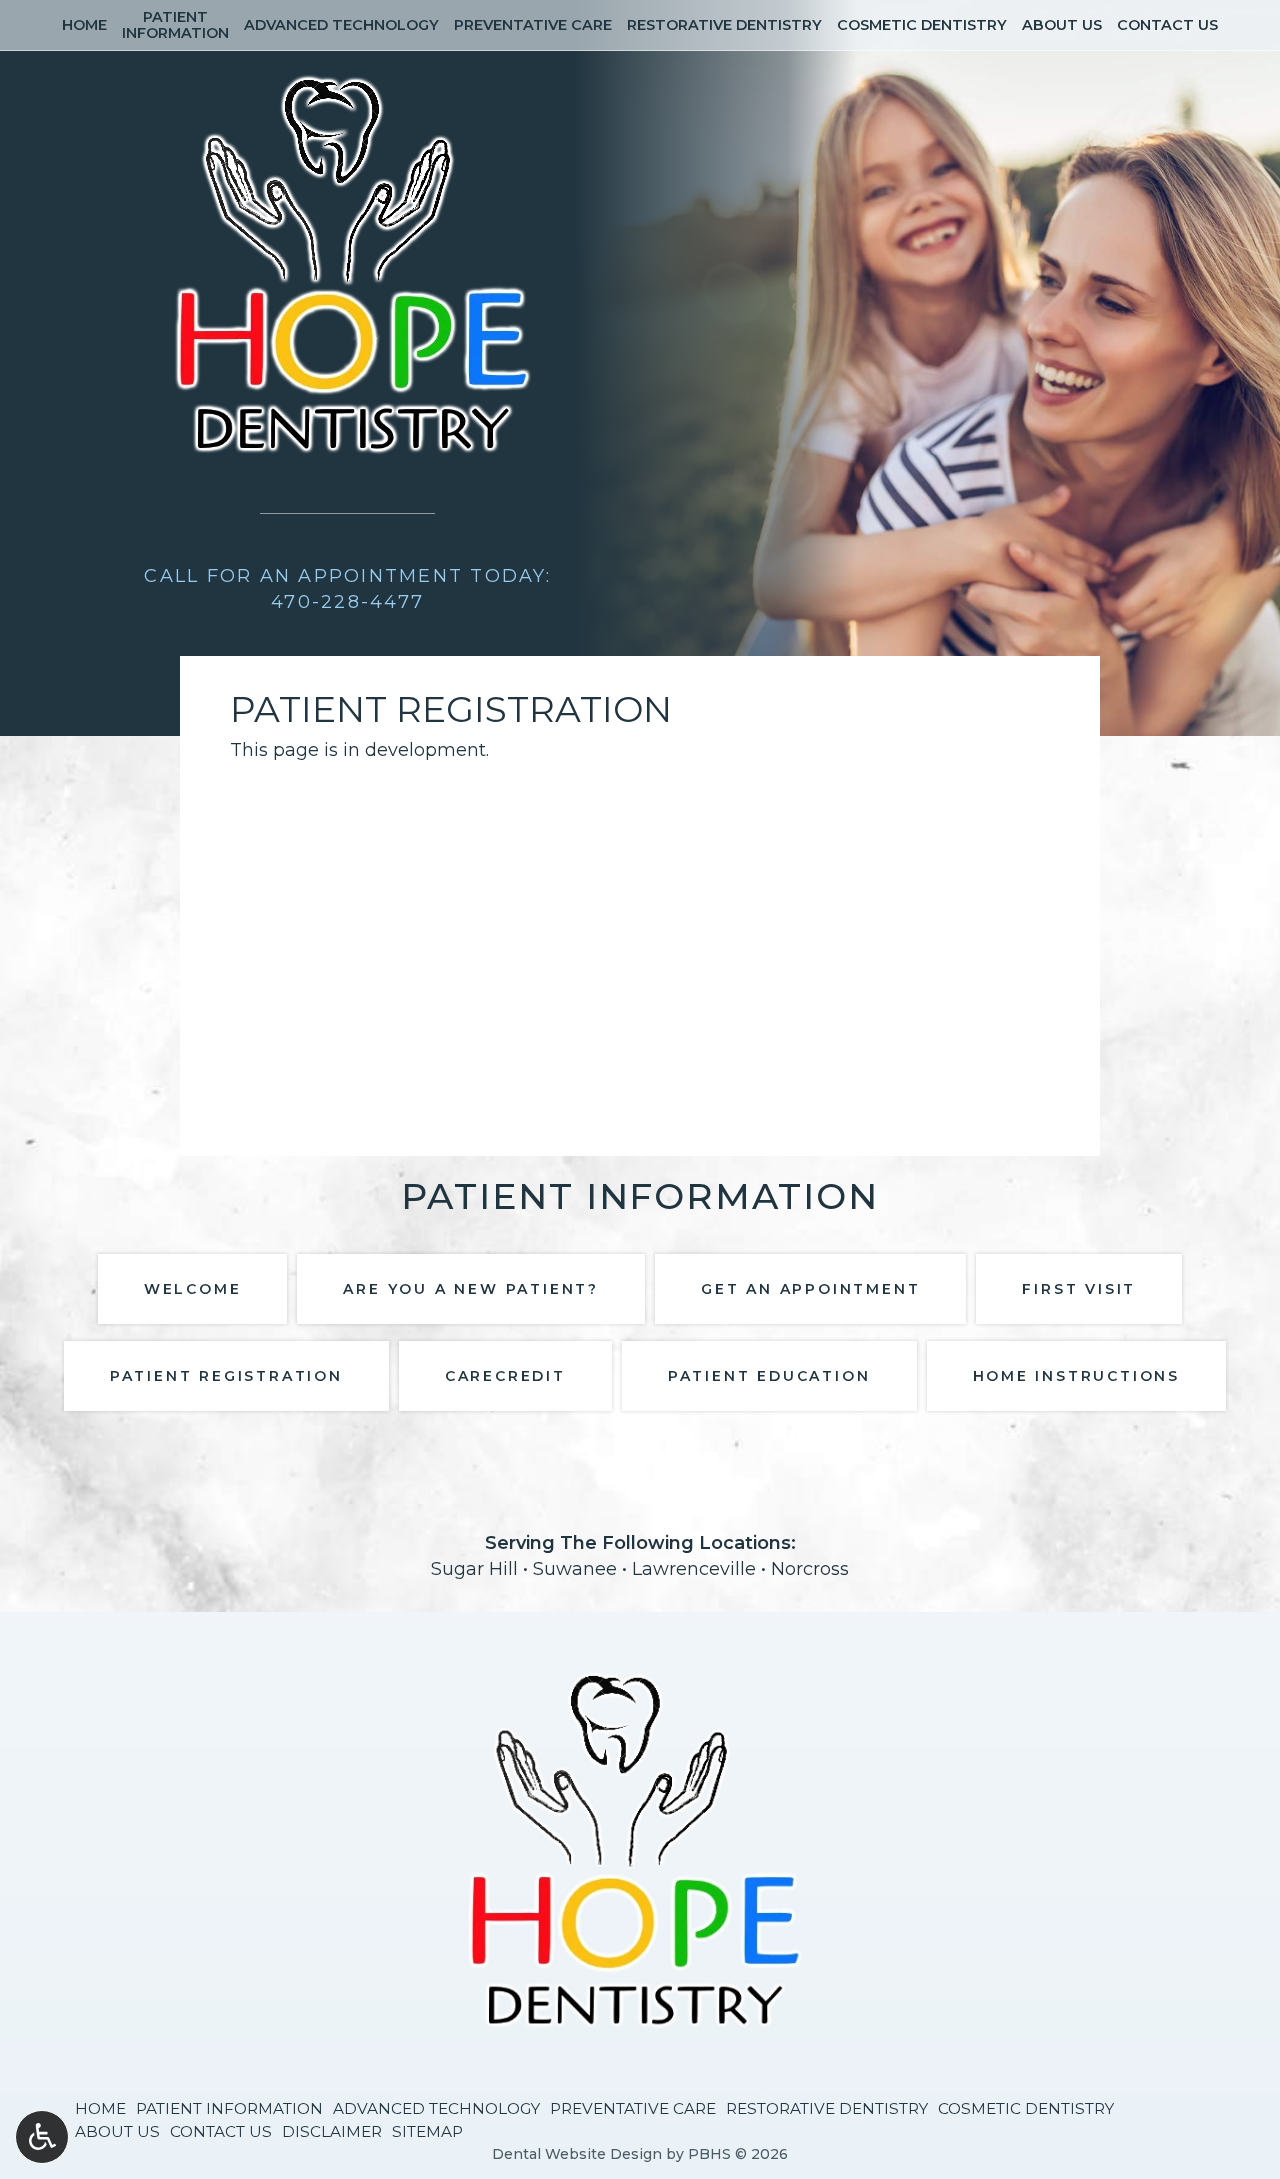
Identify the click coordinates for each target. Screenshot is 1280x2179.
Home (84, 25)
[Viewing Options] (42, 2137)
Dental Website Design (577, 2154)
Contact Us (1167, 25)
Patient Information (229, 2108)
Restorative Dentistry (724, 25)
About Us (1062, 25)
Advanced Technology (341, 25)
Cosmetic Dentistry (922, 25)
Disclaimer (332, 2131)
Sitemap (427, 2131)
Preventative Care (533, 25)
